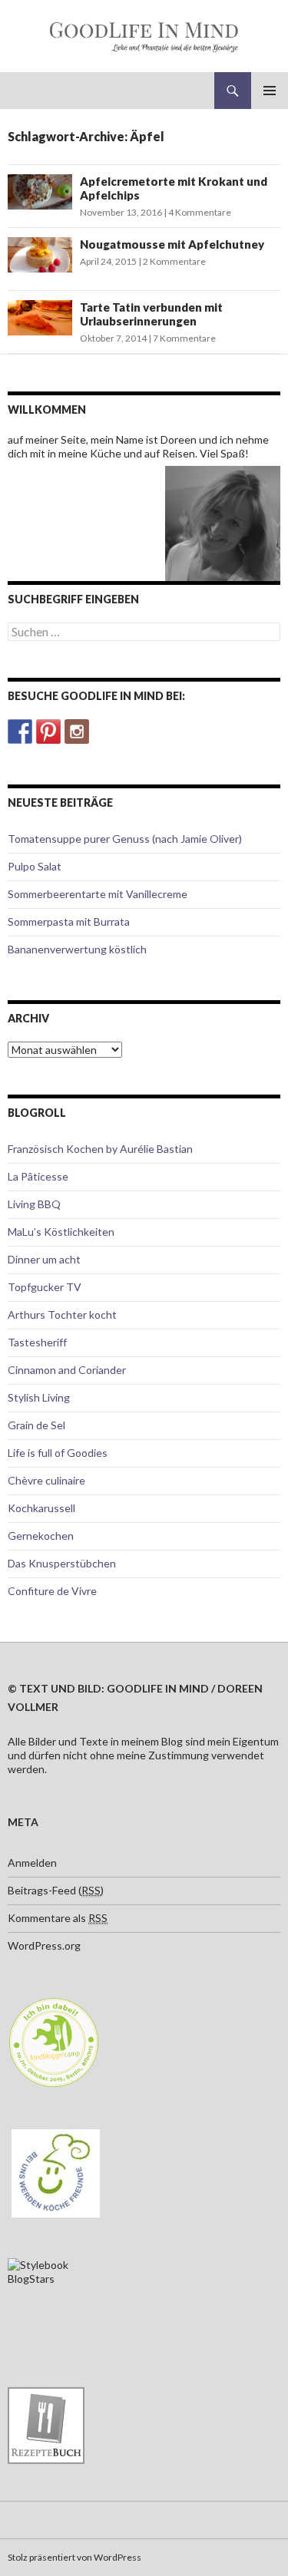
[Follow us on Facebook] (20, 732)
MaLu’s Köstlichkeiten (61, 1232)
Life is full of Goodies (58, 1453)
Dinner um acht (44, 1259)
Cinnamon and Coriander (67, 1370)
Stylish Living (39, 1397)
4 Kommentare (200, 212)
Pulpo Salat (35, 866)
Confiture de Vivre (52, 1591)
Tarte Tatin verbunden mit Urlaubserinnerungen (151, 314)
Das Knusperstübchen (62, 1563)
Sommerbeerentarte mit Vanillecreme (98, 894)
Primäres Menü (270, 91)
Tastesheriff (37, 1342)
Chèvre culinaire (46, 1480)
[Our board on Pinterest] (48, 732)
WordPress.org (44, 1945)
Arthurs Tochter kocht (62, 1314)
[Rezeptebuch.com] (46, 2424)
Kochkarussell (41, 1508)
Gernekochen (41, 1536)
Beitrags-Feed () (56, 1890)
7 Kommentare (184, 338)
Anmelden (32, 1863)
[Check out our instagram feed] (77, 732)
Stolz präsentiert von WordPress (74, 2557)
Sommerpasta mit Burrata (69, 921)
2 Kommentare (174, 261)
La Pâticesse (38, 1176)
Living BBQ (34, 1204)
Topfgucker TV (45, 1287)
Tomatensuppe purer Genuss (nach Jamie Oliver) (125, 839)
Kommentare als (58, 1918)
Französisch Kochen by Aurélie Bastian (100, 1149)
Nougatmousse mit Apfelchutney (172, 244)
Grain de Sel (36, 1425)
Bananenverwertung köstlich (77, 949)
